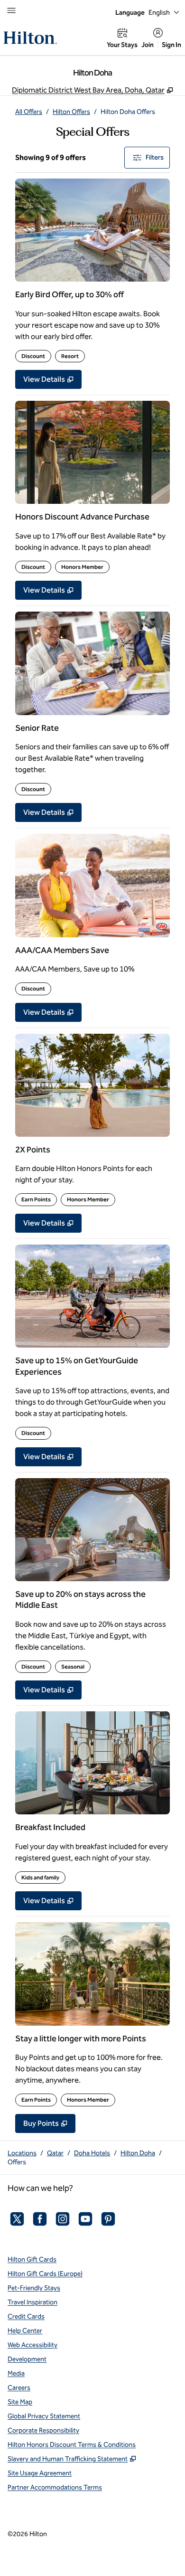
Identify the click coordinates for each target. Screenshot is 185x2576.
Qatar (55, 2153)
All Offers (29, 112)
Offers (17, 2162)
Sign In (171, 45)
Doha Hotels (92, 2153)
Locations (22, 2153)
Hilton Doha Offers (128, 112)
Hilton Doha (138, 2153)
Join (148, 45)
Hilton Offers (71, 112)
